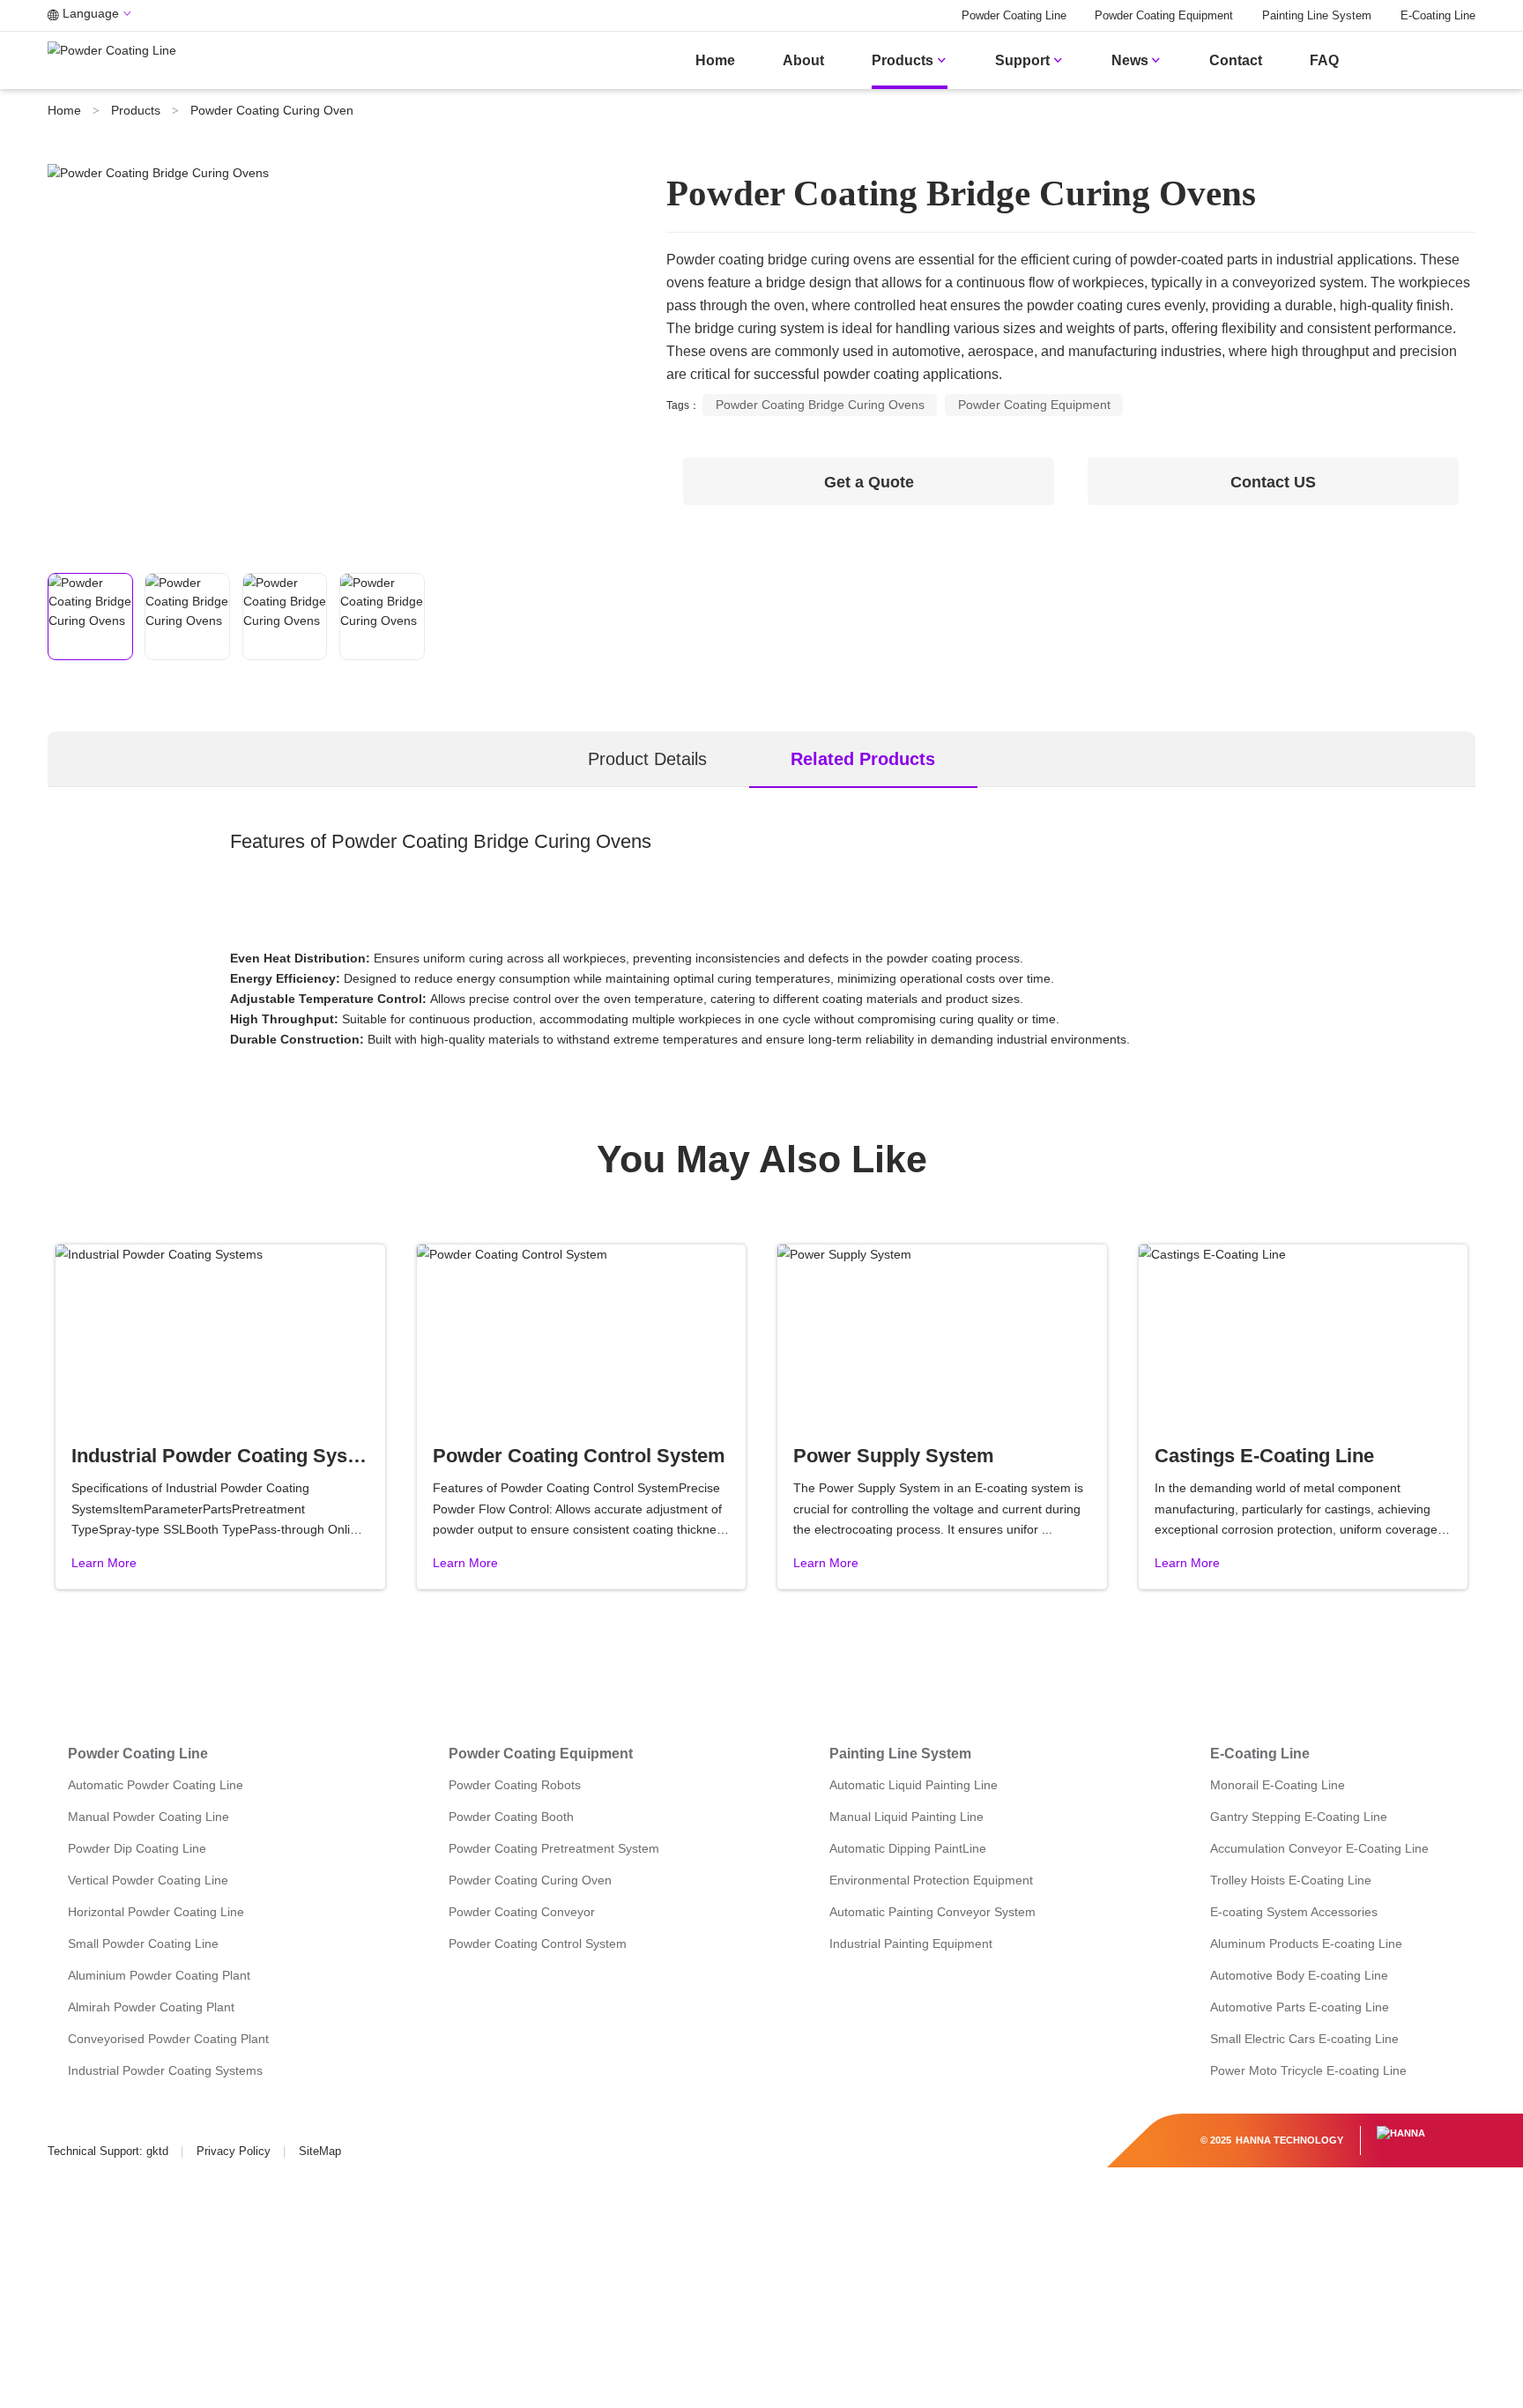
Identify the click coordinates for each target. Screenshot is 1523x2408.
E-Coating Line (1438, 16)
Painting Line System (1317, 16)
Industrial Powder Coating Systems (165, 2070)
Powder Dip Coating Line (137, 1848)
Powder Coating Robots (515, 1785)
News (1137, 60)
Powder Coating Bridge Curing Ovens (820, 405)
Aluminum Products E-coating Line (1306, 1943)
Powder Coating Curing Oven (272, 110)
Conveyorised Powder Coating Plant (168, 2039)
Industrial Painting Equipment (911, 1943)
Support (1029, 60)
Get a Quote (869, 482)
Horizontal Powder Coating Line (156, 1912)
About (803, 60)
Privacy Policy (234, 2152)
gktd (157, 2152)
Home (715, 60)
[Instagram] (173, 2125)
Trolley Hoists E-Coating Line (1291, 1880)
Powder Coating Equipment (1164, 16)
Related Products (863, 759)
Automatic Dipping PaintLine (908, 1848)
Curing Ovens (593, 841)
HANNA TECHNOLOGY (1289, 2140)
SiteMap (320, 2152)
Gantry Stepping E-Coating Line (1299, 1817)
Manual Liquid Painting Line (906, 1817)
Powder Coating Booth (511, 1817)
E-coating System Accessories (1294, 1912)
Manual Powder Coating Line (149, 1817)
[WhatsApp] (211, 2125)
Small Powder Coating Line (143, 1943)
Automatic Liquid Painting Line (914, 1785)
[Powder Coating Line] (1428, 60)
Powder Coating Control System (538, 1943)
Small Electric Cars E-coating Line (1304, 2039)
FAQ (1324, 60)
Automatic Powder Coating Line (156, 1785)
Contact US (1273, 482)
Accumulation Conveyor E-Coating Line (1319, 1848)
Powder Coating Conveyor (522, 1912)
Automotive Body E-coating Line (1299, 1975)
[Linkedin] (97, 2125)
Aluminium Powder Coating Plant (159, 1975)
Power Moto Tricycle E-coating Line (1308, 2070)
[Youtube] (134, 2125)
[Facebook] (59, 2125)
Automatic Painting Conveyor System (932, 1912)
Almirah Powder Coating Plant (151, 2007)
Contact (1236, 60)
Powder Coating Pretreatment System (554, 1848)
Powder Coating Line (1014, 16)
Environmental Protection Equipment (931, 1880)
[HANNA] (1401, 2133)
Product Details (647, 759)
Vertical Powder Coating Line (148, 1880)
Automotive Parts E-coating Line (1300, 2007)
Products (910, 60)
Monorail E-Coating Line (1278, 1785)
